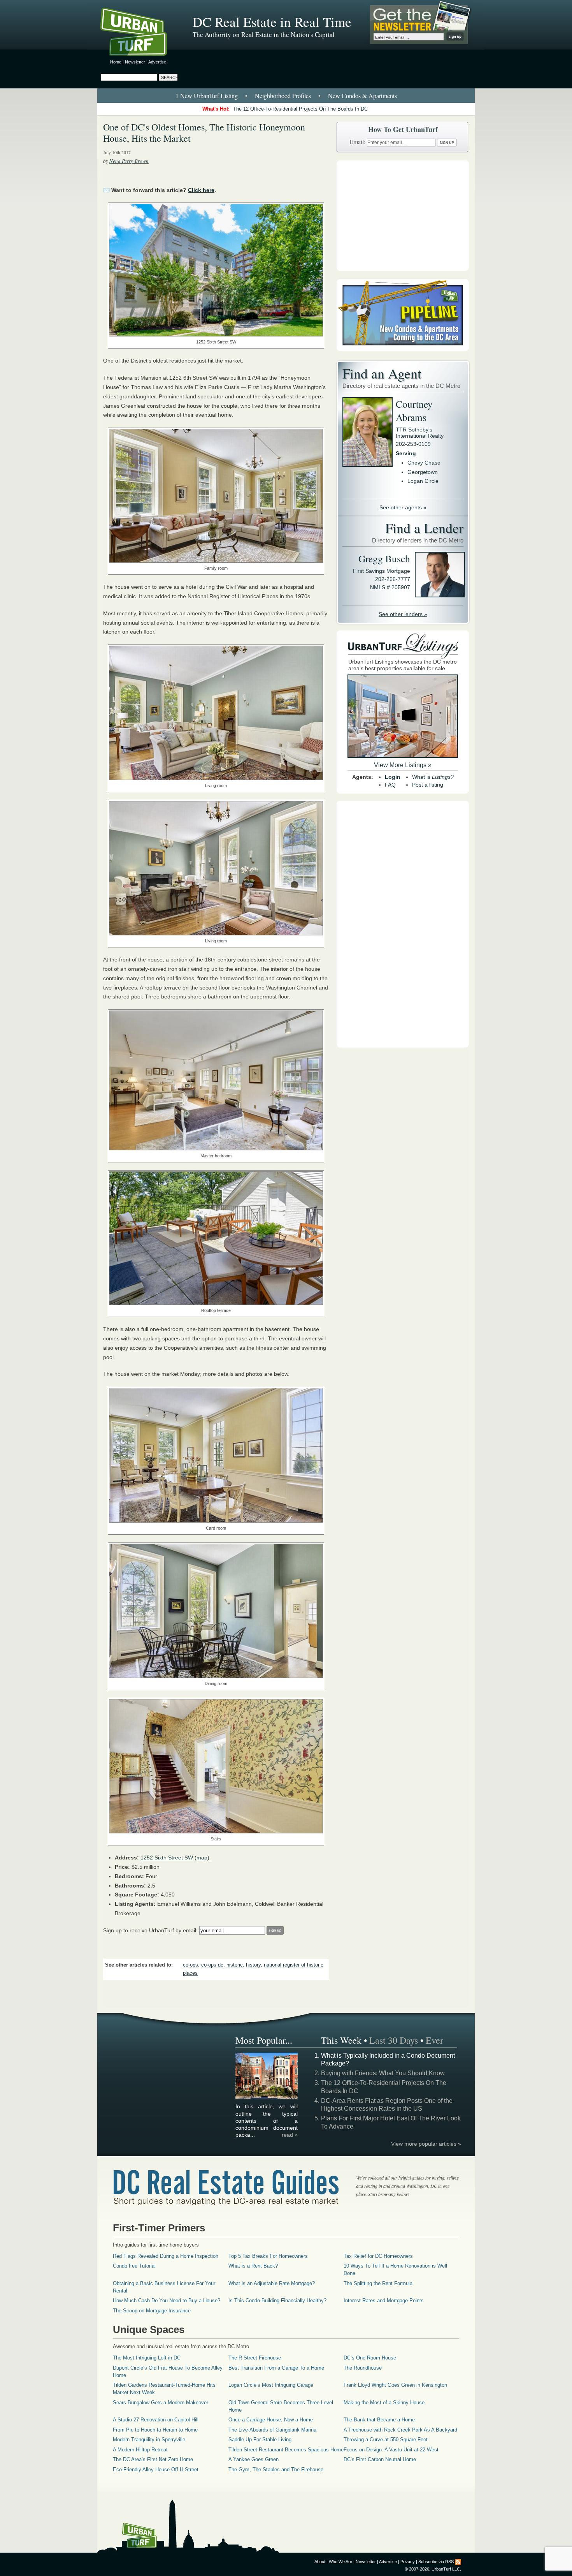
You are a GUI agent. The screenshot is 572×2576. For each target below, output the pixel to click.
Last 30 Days (394, 2040)
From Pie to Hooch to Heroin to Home (155, 2430)
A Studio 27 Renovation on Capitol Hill (156, 2420)
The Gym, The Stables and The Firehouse (276, 2469)
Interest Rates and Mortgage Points (384, 2300)
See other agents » (403, 507)
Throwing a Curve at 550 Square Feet (386, 2440)
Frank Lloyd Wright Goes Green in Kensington (395, 2385)
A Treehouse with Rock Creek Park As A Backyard (400, 2430)
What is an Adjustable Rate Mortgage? (272, 2283)
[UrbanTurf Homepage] (140, 33)
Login (393, 777)
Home (116, 62)
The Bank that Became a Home (379, 2420)
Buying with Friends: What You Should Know (383, 2073)
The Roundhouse (363, 2368)
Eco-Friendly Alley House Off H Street (156, 2469)
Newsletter (135, 62)
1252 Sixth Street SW (167, 1858)
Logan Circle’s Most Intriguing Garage (271, 2385)
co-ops (190, 1965)
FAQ (390, 785)
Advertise (157, 62)
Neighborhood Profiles (283, 96)
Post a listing (428, 785)
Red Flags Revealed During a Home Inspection (166, 2256)
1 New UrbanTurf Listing (207, 96)
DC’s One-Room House (370, 2358)
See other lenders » (403, 614)
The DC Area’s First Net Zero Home (153, 2459)
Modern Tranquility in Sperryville (149, 2440)
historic (235, 1965)
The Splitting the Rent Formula (378, 2283)
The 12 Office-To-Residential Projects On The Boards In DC (300, 109)
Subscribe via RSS (436, 2562)
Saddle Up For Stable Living (260, 2440)
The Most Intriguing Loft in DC (147, 2358)
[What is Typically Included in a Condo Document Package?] (267, 2098)
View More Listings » (403, 765)
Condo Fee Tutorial (134, 2266)
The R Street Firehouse (255, 2358)
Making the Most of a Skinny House (384, 2403)
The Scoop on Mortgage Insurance (152, 2311)
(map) (202, 1858)
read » (290, 2135)
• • (286, 96)
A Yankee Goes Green (254, 2459)
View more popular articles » (426, 2144)
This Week (341, 2040)
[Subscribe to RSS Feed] (458, 2562)
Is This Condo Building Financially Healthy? (277, 2300)
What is (433, 777)
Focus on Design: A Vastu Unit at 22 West (391, 2450)
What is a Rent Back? (253, 2266)
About (320, 2562)
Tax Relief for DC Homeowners (378, 2256)
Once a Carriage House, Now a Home (271, 2420)
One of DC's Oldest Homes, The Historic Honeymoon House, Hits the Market (204, 133)
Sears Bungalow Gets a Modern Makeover (161, 2403)
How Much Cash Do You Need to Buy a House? (167, 2300)
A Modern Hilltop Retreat (140, 2450)
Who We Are (340, 2562)
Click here (201, 190)
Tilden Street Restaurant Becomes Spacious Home (286, 2450)
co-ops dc (212, 1965)
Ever (434, 2040)
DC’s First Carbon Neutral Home (380, 2459)
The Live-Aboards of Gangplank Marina (272, 2430)
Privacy (408, 2562)
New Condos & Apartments (362, 96)
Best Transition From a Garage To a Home (276, 2368)
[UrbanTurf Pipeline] (403, 349)
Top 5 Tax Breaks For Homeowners (268, 2256)
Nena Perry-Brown (129, 161)
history (253, 1965)
